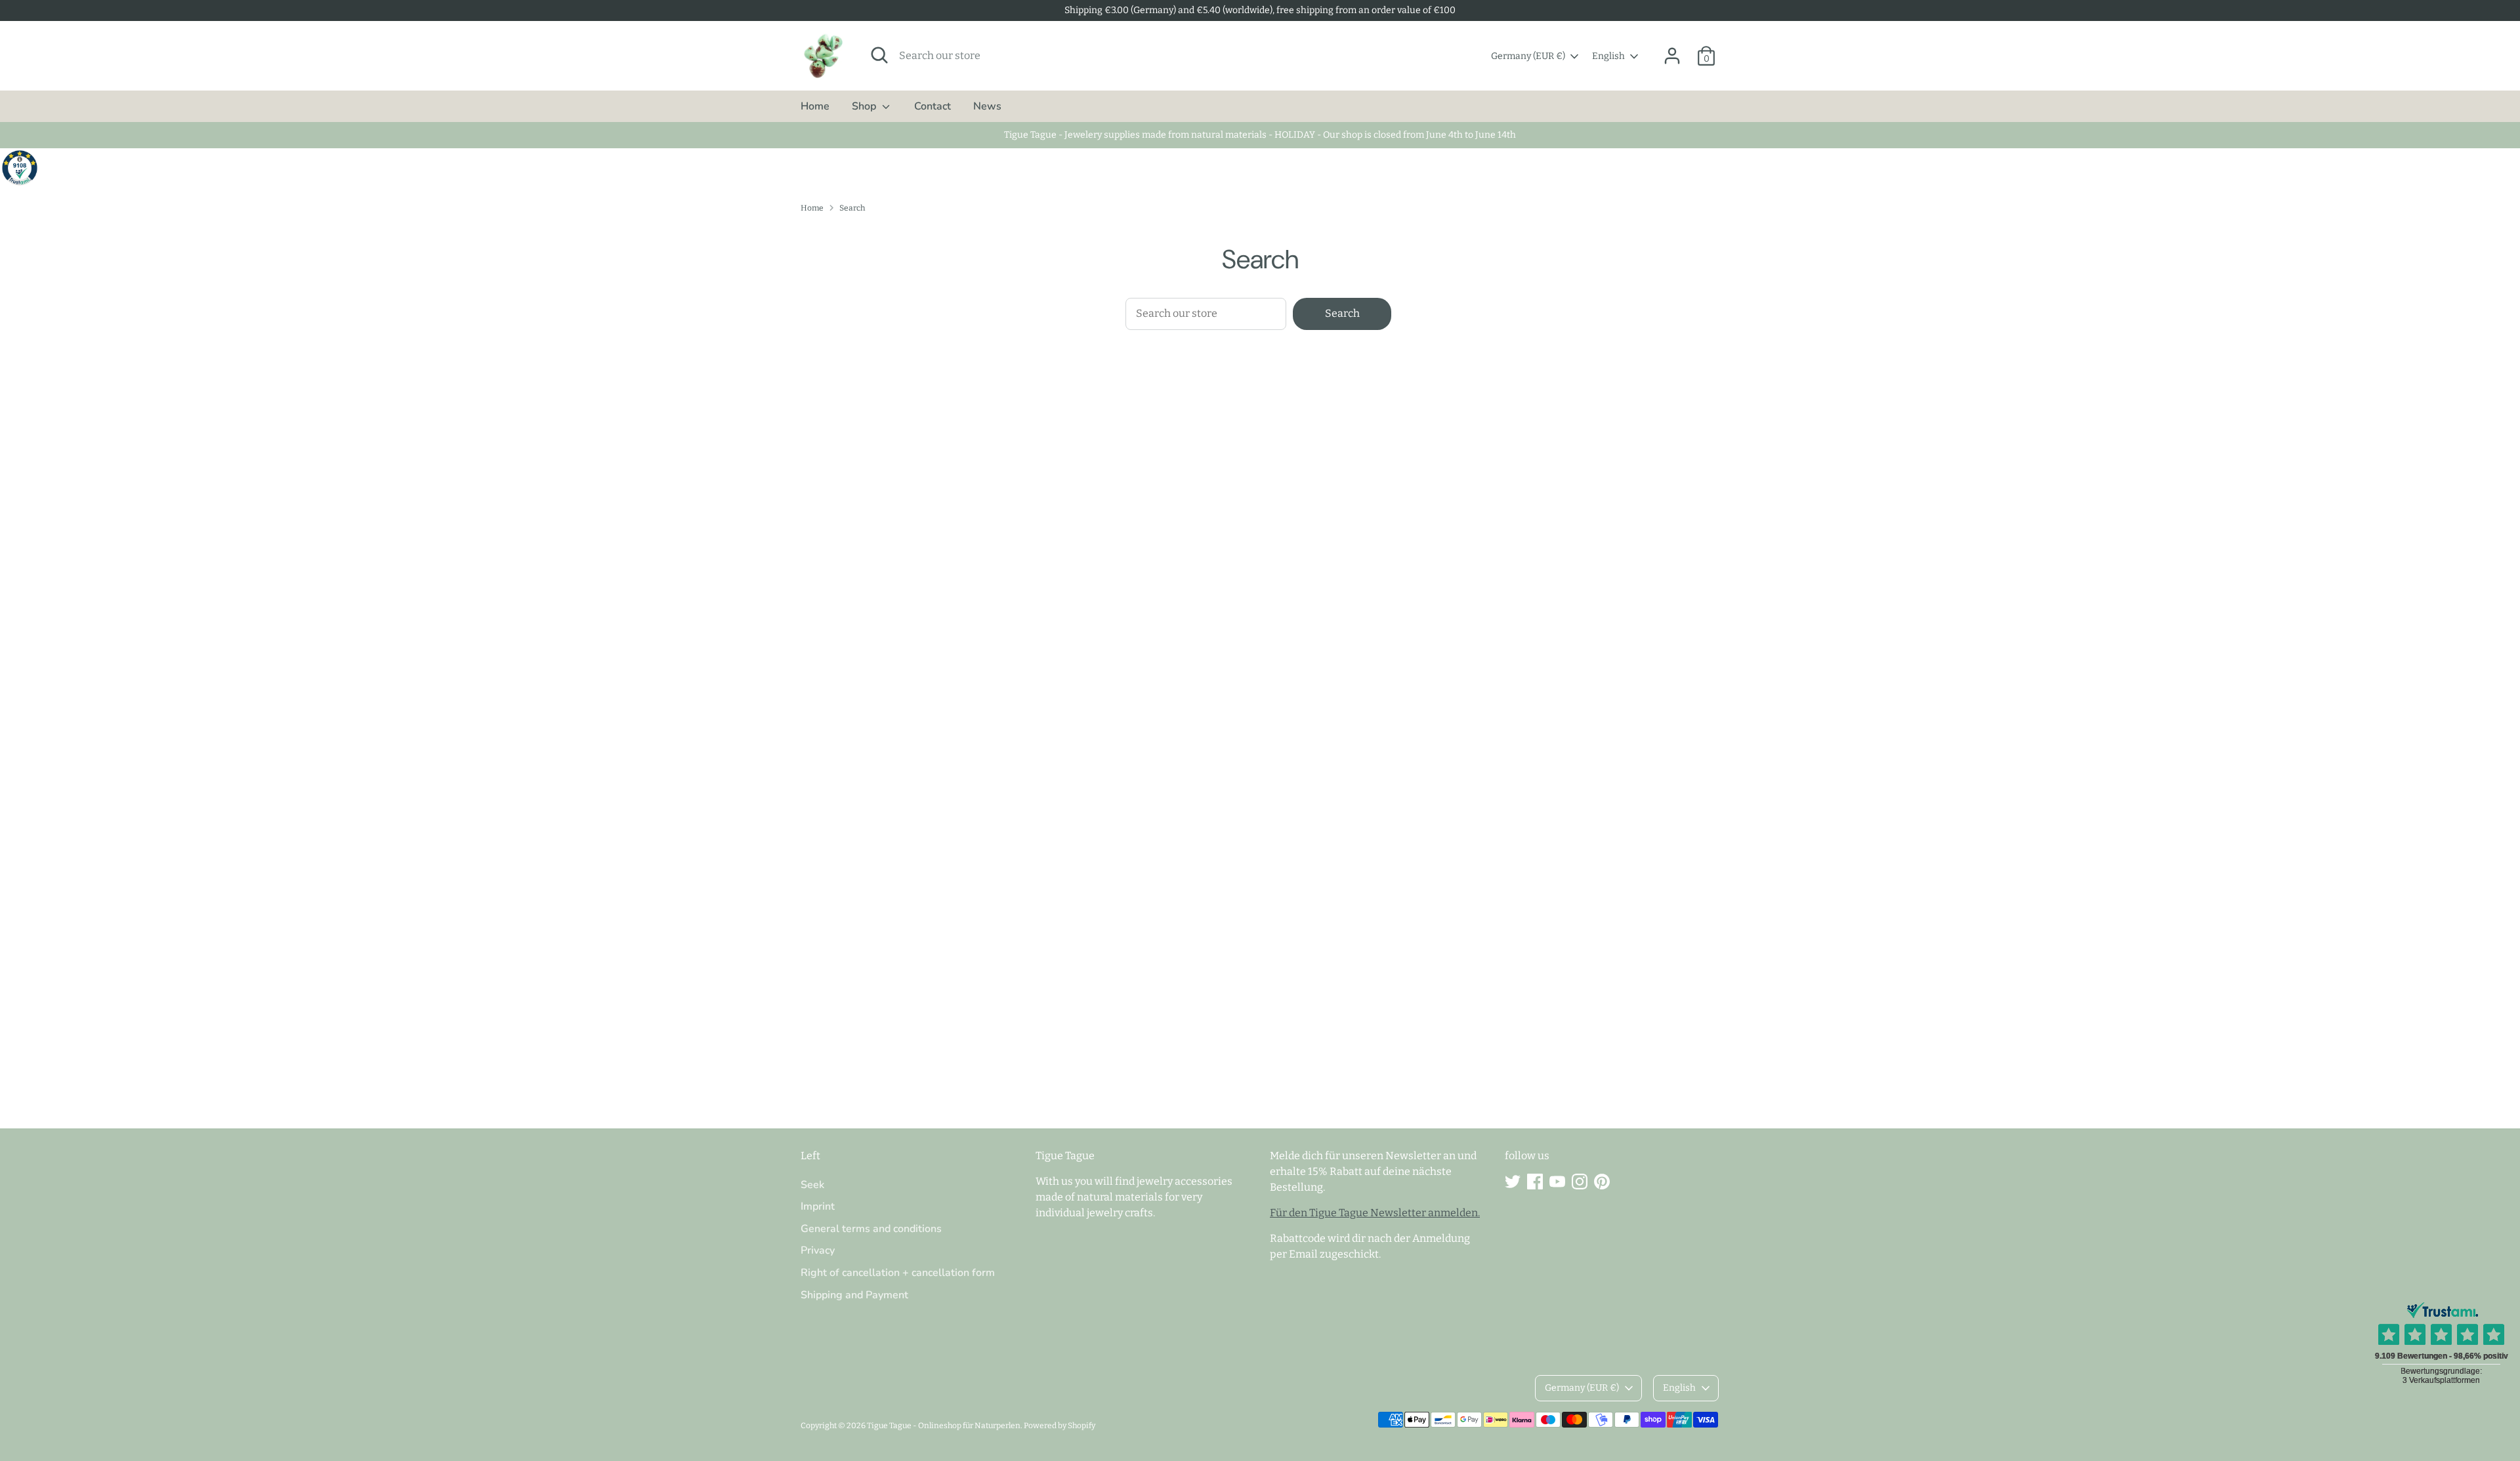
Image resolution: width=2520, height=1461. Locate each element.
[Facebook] (1535, 1182)
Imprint (818, 1206)
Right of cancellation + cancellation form (898, 1273)
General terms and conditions (871, 1229)
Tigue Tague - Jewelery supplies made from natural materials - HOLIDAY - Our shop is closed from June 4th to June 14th (1260, 135)
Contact (933, 106)
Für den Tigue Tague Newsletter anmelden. (1375, 1213)
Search (852, 208)
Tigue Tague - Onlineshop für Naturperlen (944, 1426)
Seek (812, 1185)
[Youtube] (1557, 1182)
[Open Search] (879, 55)
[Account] (1672, 56)
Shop (865, 106)
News (987, 106)
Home (815, 106)
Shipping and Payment (854, 1295)
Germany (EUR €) (1528, 56)
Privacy (818, 1250)
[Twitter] (1513, 1182)
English (1608, 56)
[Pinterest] (1602, 1182)
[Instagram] (1580, 1182)
